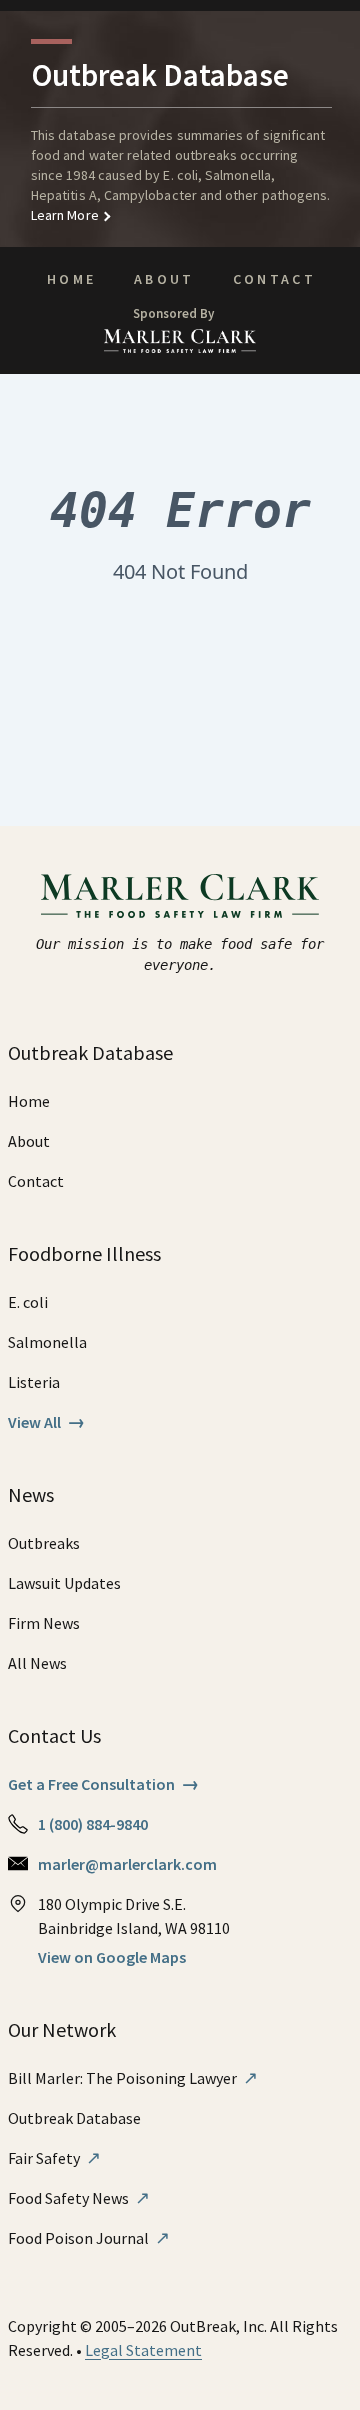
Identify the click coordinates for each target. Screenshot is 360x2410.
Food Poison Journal (89, 2238)
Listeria (34, 1382)
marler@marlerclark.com (127, 1864)
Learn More (65, 215)
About (164, 279)
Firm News (44, 1623)
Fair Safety (54, 2158)
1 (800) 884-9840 (93, 1824)
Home (71, 279)
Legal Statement (143, 2350)
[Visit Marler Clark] (180, 896)
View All (46, 1422)
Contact (275, 279)
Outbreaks (44, 1543)
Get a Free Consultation (103, 1784)
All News (37, 1663)
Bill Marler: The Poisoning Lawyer (133, 2078)
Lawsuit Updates (64, 1583)
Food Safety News (79, 2198)
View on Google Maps (112, 1957)
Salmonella (47, 1342)
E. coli (28, 1302)
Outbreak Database (74, 2118)
